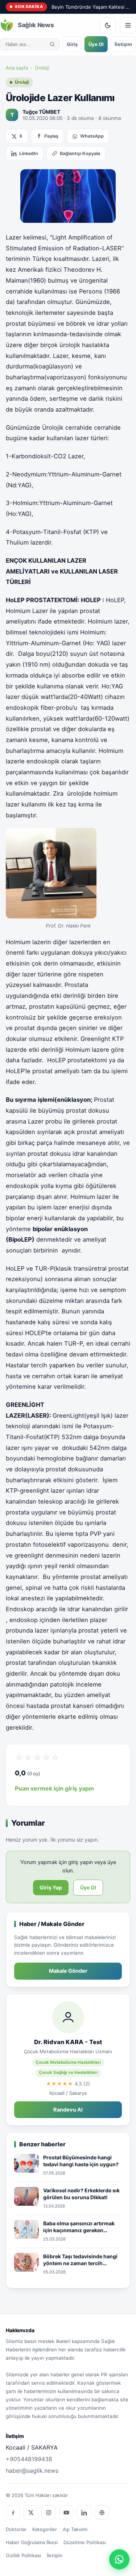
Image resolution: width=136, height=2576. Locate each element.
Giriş (72, 44)
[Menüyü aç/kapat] (128, 25)
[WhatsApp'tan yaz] (119, 2559)
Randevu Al (68, 2110)
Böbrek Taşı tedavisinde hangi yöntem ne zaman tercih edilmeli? (80, 2260)
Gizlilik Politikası (23, 2555)
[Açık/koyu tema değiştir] (108, 25)
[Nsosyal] (102, 2513)
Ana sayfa (17, 68)
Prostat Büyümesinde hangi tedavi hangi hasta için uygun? (81, 2161)
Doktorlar (16, 2529)
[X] (31, 2513)
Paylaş (51, 136)
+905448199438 (29, 2459)
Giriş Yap (51, 1887)
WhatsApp (92, 136)
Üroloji (42, 68)
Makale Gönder (68, 1971)
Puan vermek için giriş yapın (54, 1788)
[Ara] (52, 44)
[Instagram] (49, 2513)
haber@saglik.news (32, 2471)
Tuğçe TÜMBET (41, 112)
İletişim (123, 44)
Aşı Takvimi (75, 2529)
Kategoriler (45, 2529)
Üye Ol (96, 44)
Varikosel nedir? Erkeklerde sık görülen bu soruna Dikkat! (81, 2194)
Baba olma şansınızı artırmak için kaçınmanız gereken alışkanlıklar (79, 2227)
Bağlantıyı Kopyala (80, 153)
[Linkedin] (84, 2513)
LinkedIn (29, 153)
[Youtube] (66, 2513)
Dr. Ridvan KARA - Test (68, 2042)
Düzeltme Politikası (85, 2542)
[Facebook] (13, 2513)
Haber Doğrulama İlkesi (32, 2542)
